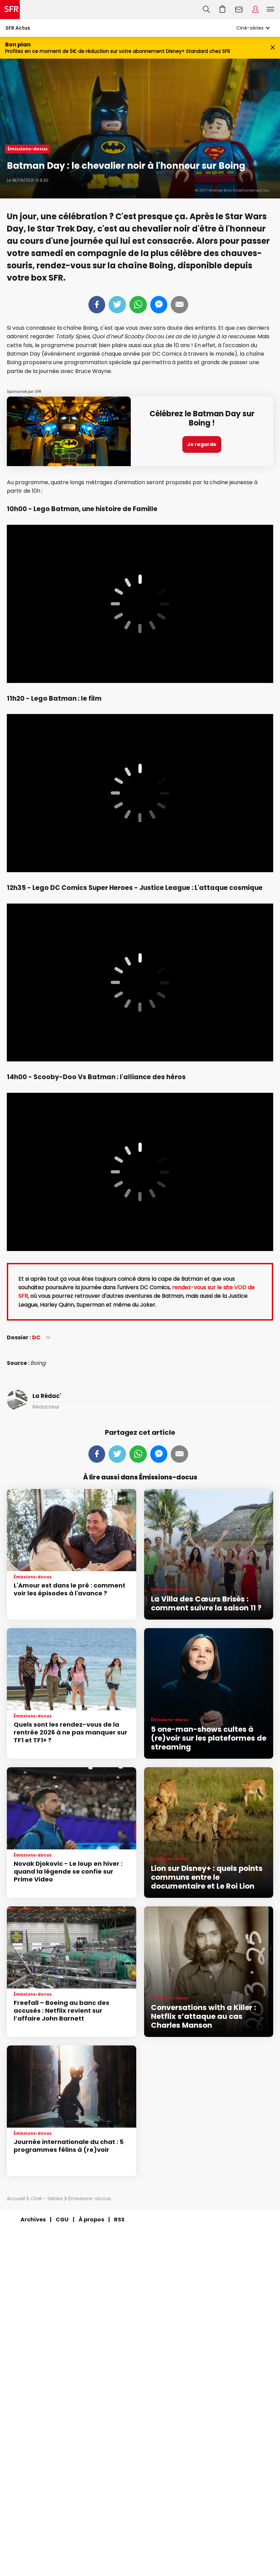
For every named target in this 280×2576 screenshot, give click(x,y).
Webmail (239, 10)
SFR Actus (18, 28)
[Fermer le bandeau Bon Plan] (273, 48)
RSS (119, 2220)
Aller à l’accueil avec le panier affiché (223, 10)
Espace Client (255, 10)
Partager (97, 305)
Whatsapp (138, 305)
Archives (33, 2220)
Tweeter (117, 305)
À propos (91, 2220)
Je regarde (202, 444)
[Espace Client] (255, 10)
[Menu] (272, 10)
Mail (179, 305)
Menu (270, 10)
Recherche (206, 10)
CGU (62, 2220)
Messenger (159, 305)
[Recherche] (206, 10)
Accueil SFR (10, 10)
